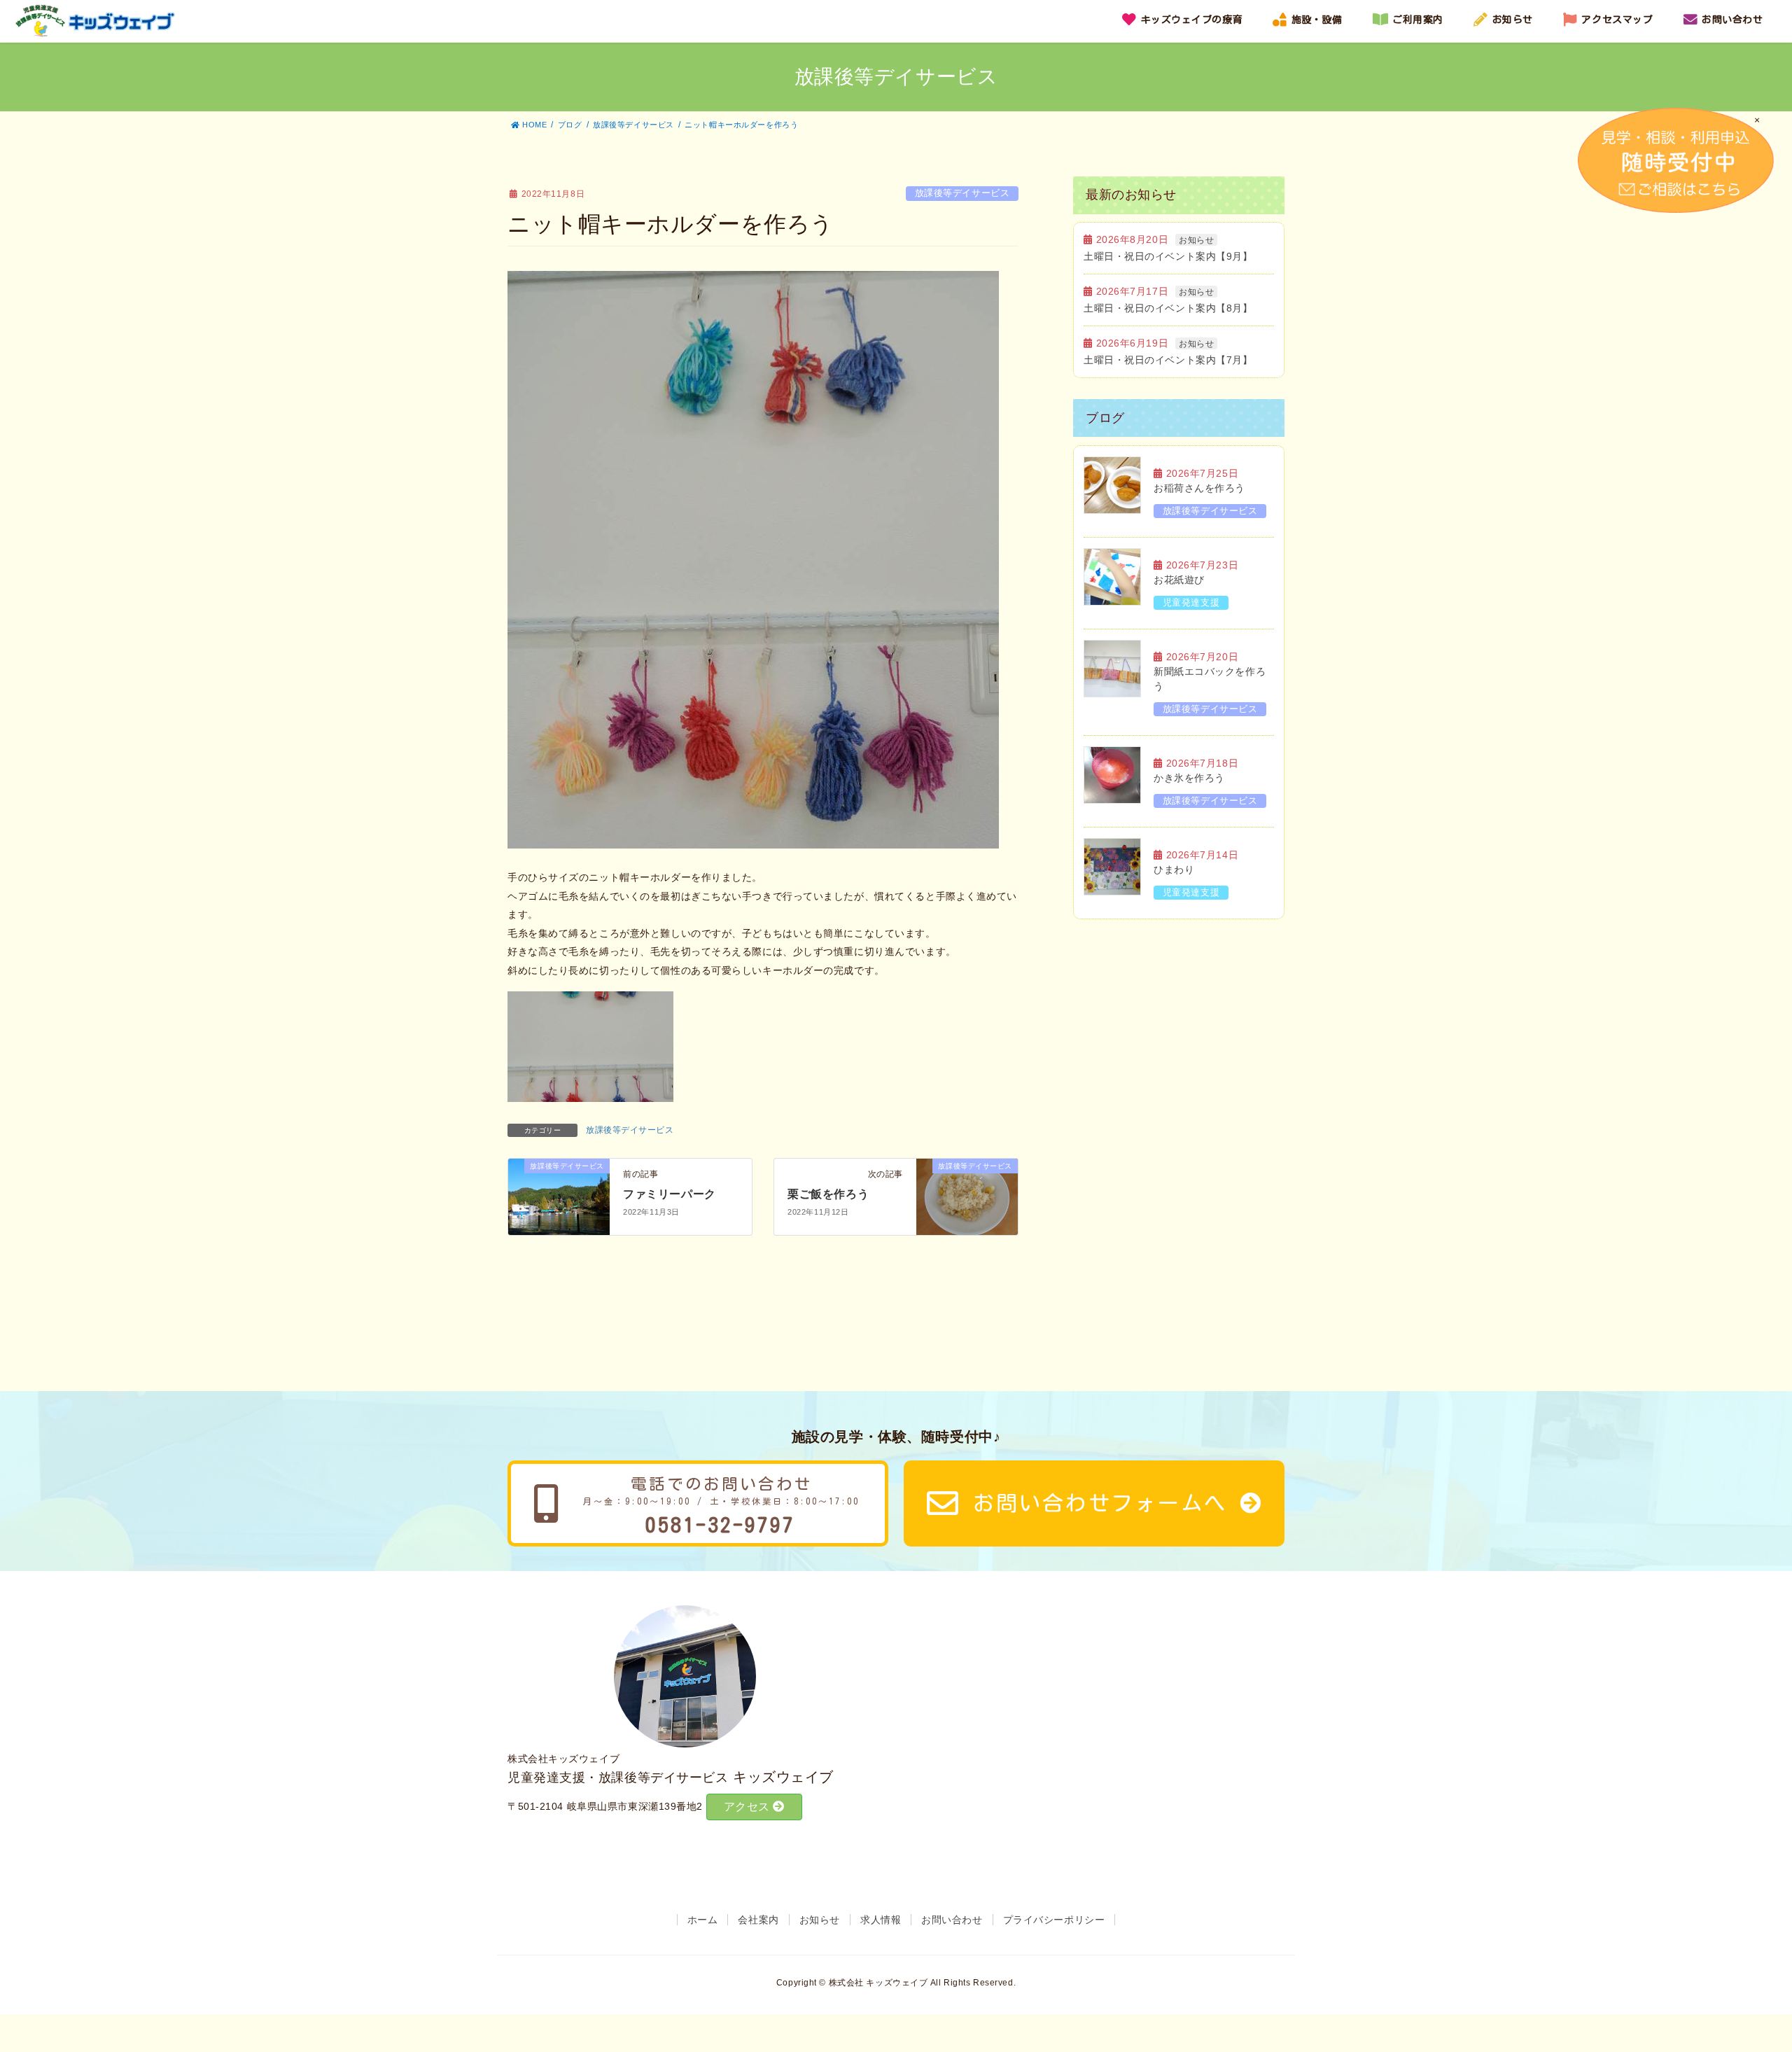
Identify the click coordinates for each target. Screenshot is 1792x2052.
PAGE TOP (1756, 1971)
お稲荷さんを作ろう (1199, 488)
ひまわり (1174, 870)
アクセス (749, 1807)
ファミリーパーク (669, 1194)
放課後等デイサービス (962, 193)
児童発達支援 (1191, 602)
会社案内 (758, 1920)
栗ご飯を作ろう (828, 1194)
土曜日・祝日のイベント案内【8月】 (1168, 308)
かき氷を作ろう (1189, 778)
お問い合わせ (952, 1920)
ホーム (703, 1920)
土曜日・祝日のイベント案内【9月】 (1168, 256)
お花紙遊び (1179, 580)
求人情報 (881, 1920)
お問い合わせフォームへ (1100, 1503)
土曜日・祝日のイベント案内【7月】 (1168, 360)
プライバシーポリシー (1054, 1920)
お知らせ (1196, 240)
